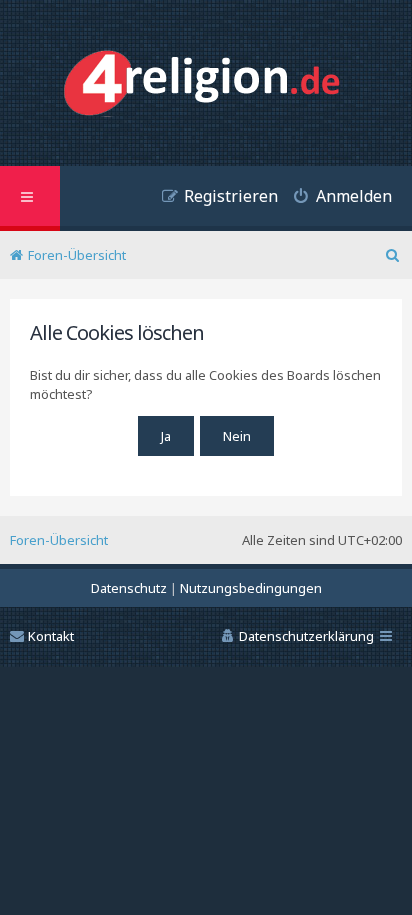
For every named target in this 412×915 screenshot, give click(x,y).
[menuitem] (335, 198)
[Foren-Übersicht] (206, 85)
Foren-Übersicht (59, 540)
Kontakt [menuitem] (51, 636)
